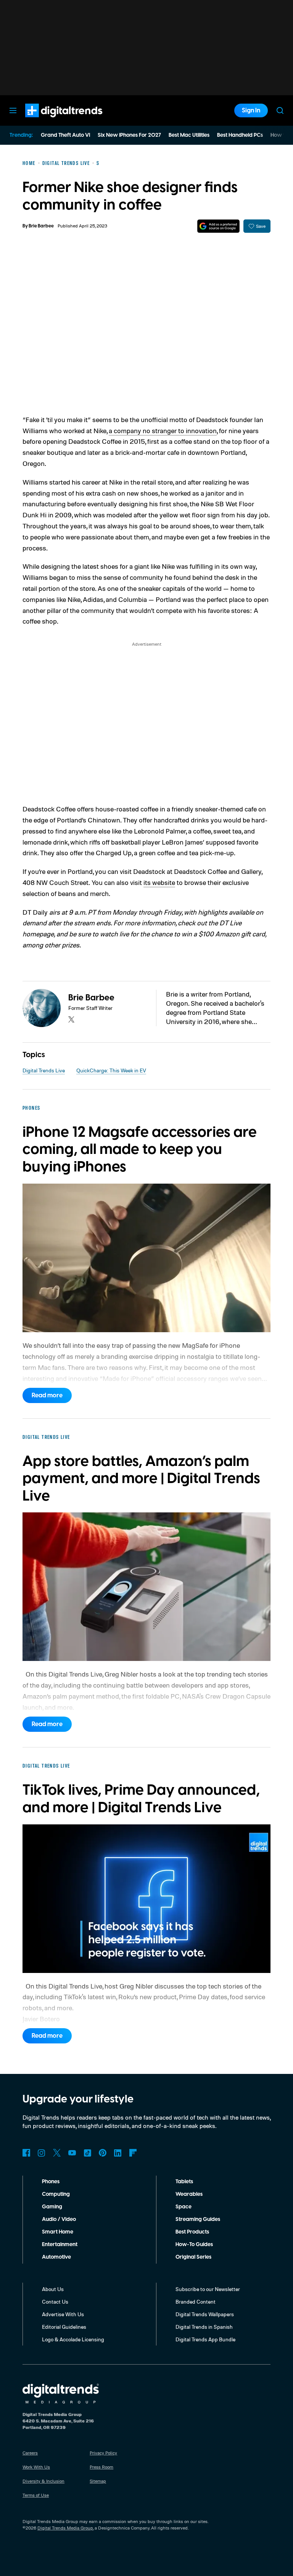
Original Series (193, 2257)
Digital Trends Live (44, 1070)
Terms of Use (36, 2495)
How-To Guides (194, 2245)
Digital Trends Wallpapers (205, 2314)
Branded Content (196, 2302)
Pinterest (103, 2153)
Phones (51, 2182)
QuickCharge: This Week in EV (111, 1070)
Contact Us (55, 2302)
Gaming (52, 2207)
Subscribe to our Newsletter (208, 2289)
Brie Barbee (41, 226)
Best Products (192, 2232)
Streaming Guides (198, 2219)
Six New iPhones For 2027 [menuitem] (129, 135)
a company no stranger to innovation (163, 430)
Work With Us (36, 2467)
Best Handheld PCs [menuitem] (240, 135)
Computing (56, 2194)
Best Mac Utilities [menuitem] (189, 135)
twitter (71, 1019)
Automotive (56, 2257)
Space (184, 2207)
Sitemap (98, 2481)
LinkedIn (118, 2153)
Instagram (42, 2153)
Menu (13, 110)
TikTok (87, 2153)
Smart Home (58, 2232)
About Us (53, 2289)
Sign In (251, 110)
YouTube (72, 2153)
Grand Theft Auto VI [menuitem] (65, 135)
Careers (30, 2453)
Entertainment (60, 2245)
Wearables (189, 2194)
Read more (47, 1395)
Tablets (184, 2182)
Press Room (101, 2467)
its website (159, 882)
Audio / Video (59, 2219)
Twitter (57, 2153)
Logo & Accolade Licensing (73, 2339)
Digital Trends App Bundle (205, 2339)
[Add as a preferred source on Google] (218, 226)
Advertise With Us (63, 2314)
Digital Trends (50, 121)
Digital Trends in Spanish (204, 2327)
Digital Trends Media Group (65, 2528)
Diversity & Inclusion (43, 2481)
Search (280, 110)
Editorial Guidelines (64, 2327)
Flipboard (133, 2153)
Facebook (26, 2153)
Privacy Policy (103, 2453)
